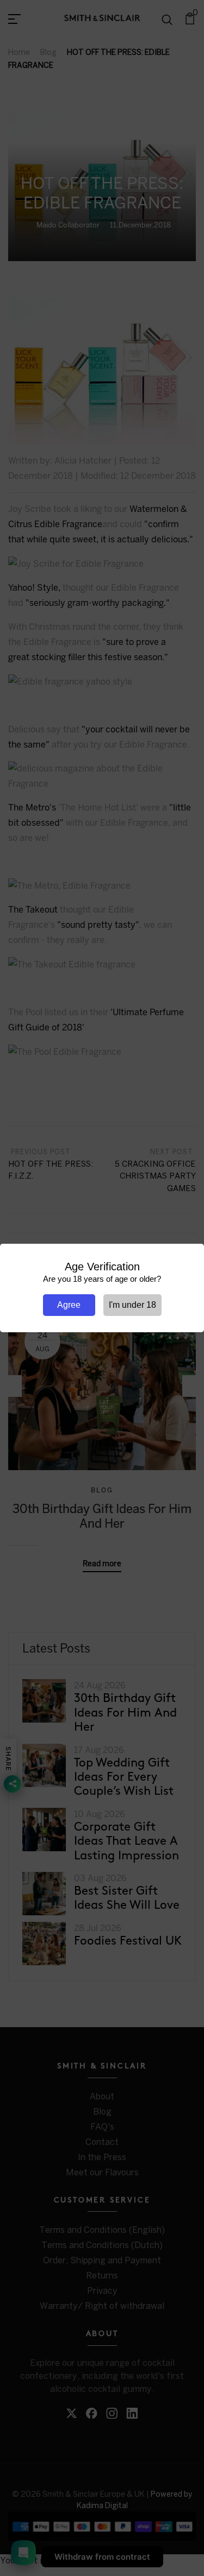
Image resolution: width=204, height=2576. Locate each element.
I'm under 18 (132, 1305)
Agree (69, 1305)
